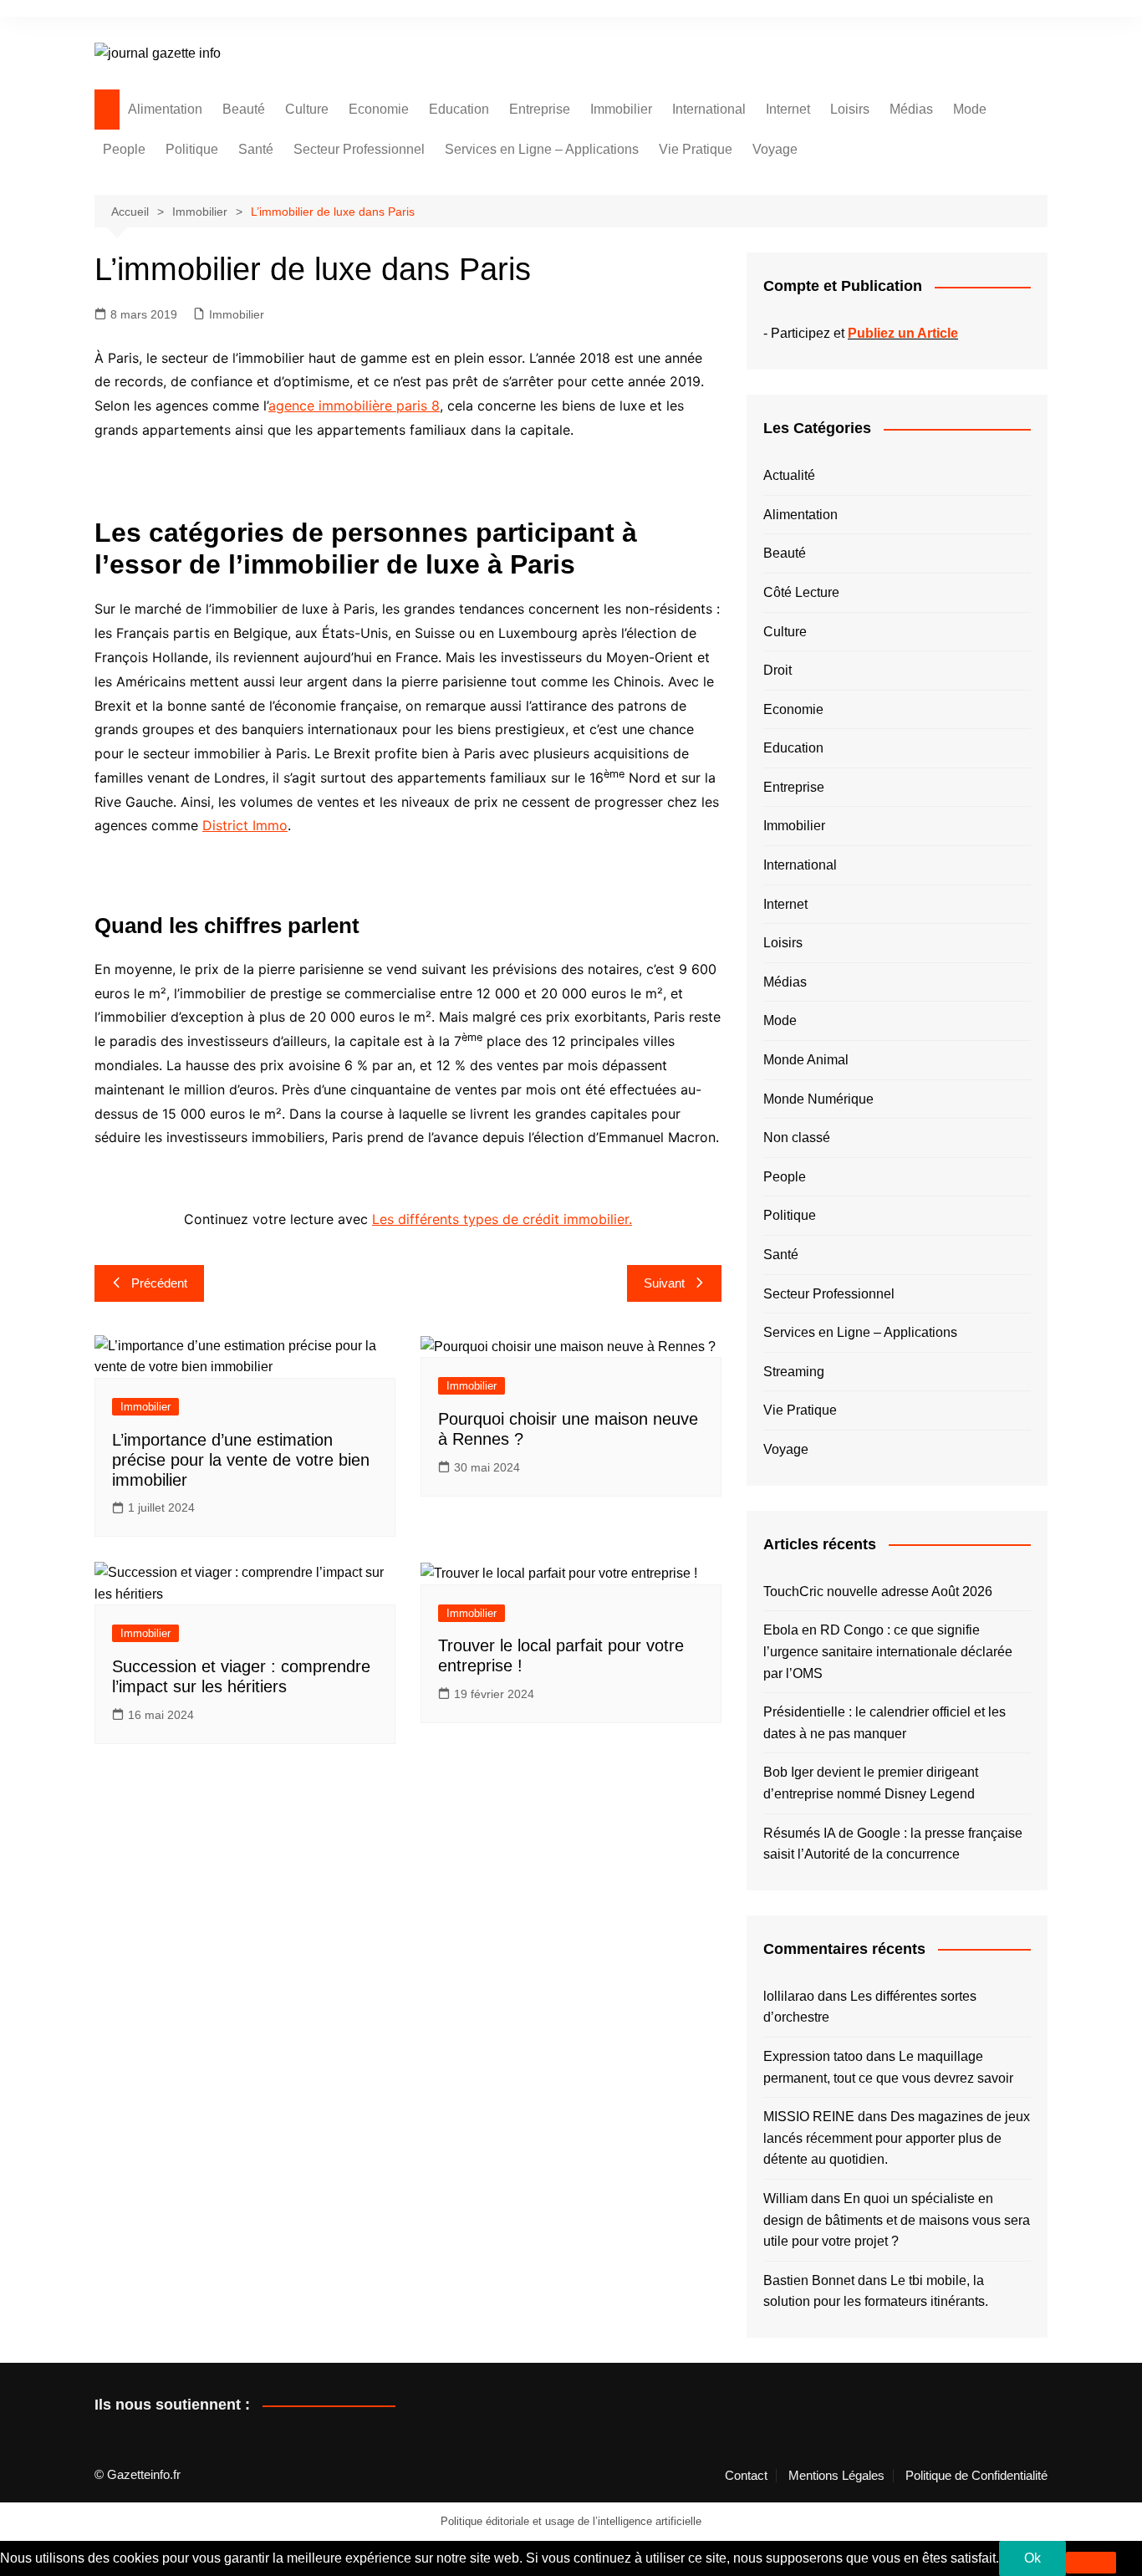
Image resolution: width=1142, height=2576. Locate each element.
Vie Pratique (696, 149)
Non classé (797, 1138)
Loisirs (850, 109)
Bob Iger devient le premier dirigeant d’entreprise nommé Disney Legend (871, 1783)
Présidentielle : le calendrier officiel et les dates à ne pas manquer (885, 1723)
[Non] (1091, 2563)
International (709, 109)
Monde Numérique (818, 1099)
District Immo (245, 825)
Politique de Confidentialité (976, 2476)
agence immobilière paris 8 (354, 406)
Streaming (794, 1372)
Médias (911, 109)
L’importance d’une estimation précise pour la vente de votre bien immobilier (241, 1460)
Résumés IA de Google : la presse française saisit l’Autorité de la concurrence (893, 1844)
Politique (192, 149)
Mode (970, 109)
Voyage (775, 149)
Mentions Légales (836, 2476)
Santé (256, 149)
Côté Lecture (801, 592)
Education (459, 109)
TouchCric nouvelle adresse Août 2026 (878, 1592)
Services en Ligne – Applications (542, 149)
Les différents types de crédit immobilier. (502, 1219)
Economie (379, 109)
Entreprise (540, 109)
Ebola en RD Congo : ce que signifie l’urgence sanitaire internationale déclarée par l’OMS (888, 1651)
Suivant (664, 1283)
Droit (777, 670)
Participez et (864, 333)
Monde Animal (806, 1060)
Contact (746, 2476)
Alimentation (165, 109)
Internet (788, 109)
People (124, 149)
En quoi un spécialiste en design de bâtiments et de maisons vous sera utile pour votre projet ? (897, 2220)
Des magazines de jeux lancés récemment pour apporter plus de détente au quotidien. (897, 2138)
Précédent (159, 1283)
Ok (1032, 2558)
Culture (307, 109)
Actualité (789, 475)
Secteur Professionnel (359, 149)
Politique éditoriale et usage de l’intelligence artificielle (571, 2521)
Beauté (244, 109)
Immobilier (621, 109)
